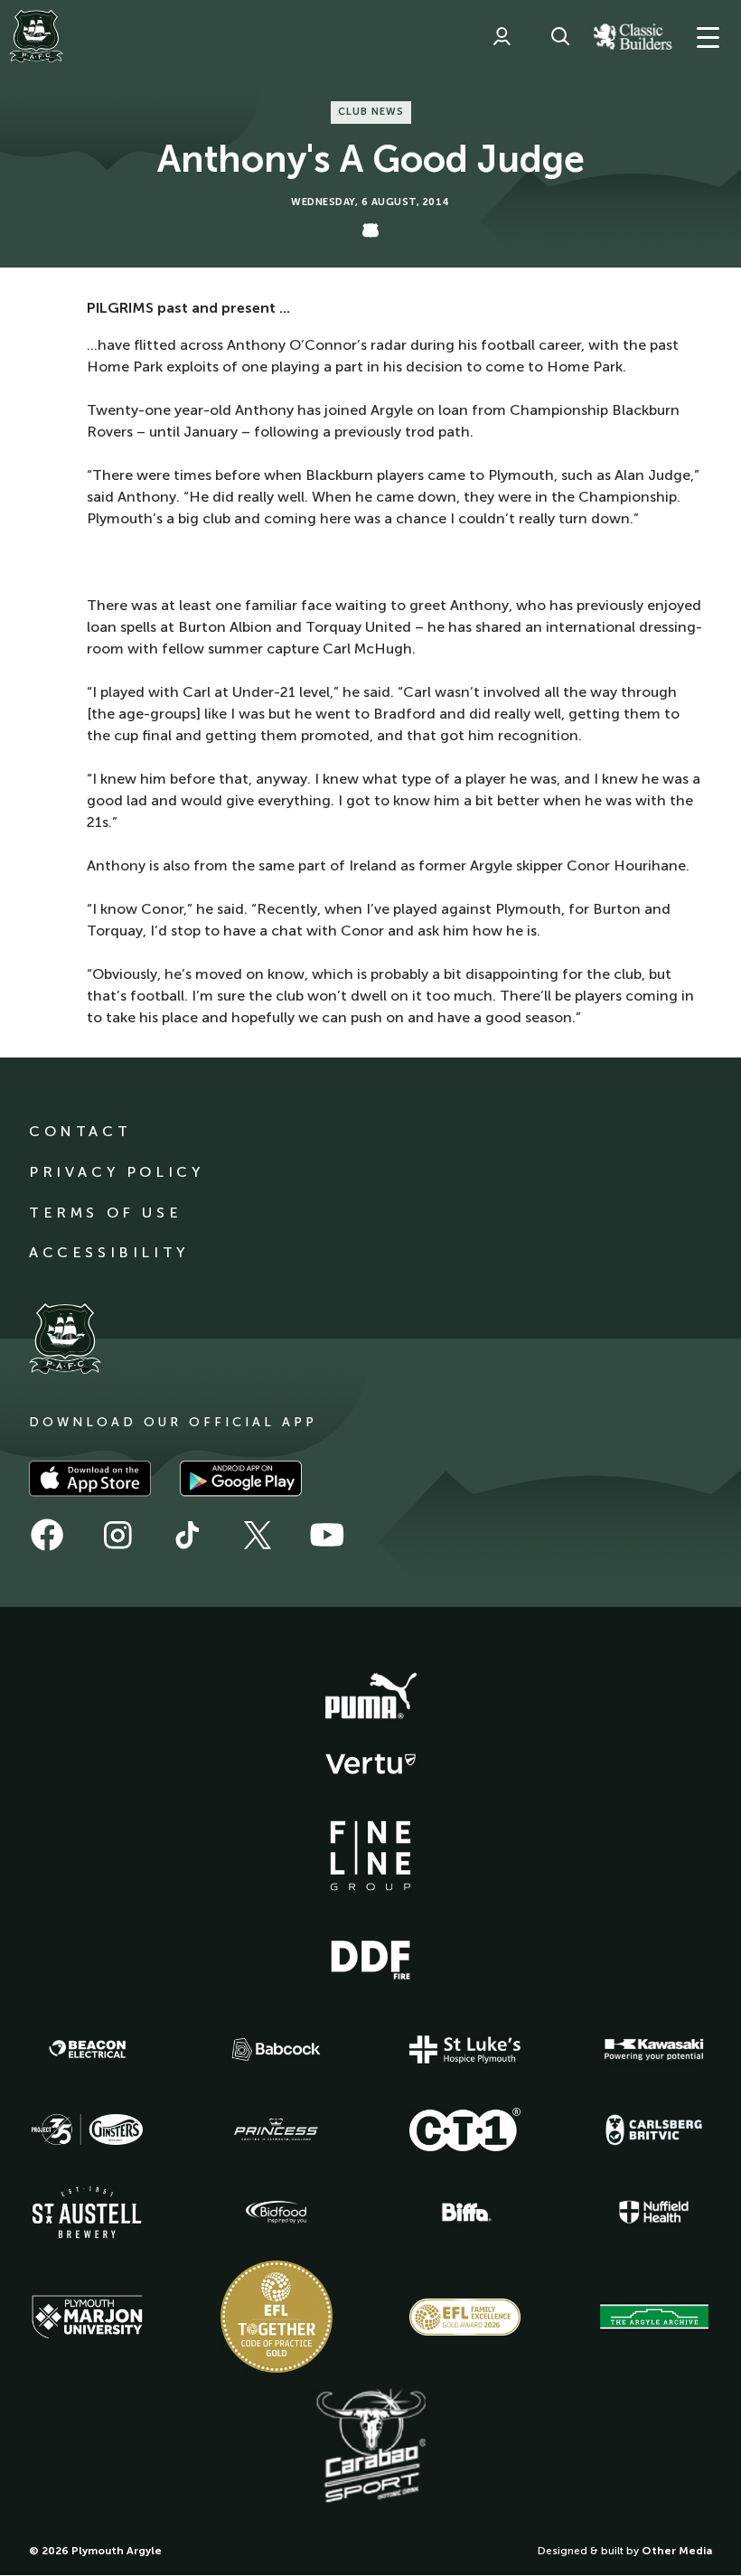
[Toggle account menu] (502, 36)
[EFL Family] (465, 2317)
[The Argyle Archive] (654, 2317)
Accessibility (109, 1252)
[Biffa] (465, 2213)
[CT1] (465, 2129)
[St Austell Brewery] (88, 2212)
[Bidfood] (277, 2213)
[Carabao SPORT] (370, 2447)
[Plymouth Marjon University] (88, 2317)
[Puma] (370, 1697)
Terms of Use (105, 1213)
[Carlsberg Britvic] (654, 2129)
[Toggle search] (560, 36)
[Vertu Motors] (370, 1763)
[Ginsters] (88, 2129)
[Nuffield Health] (654, 2212)
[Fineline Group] (370, 1856)
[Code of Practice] (277, 2317)
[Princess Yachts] (277, 2129)
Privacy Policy (116, 1172)
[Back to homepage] (36, 36)
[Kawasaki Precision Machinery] (654, 2049)
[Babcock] (277, 2050)
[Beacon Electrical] (88, 2049)
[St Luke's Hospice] (465, 2050)
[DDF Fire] (370, 1958)
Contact (80, 1131)
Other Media (677, 2551)
